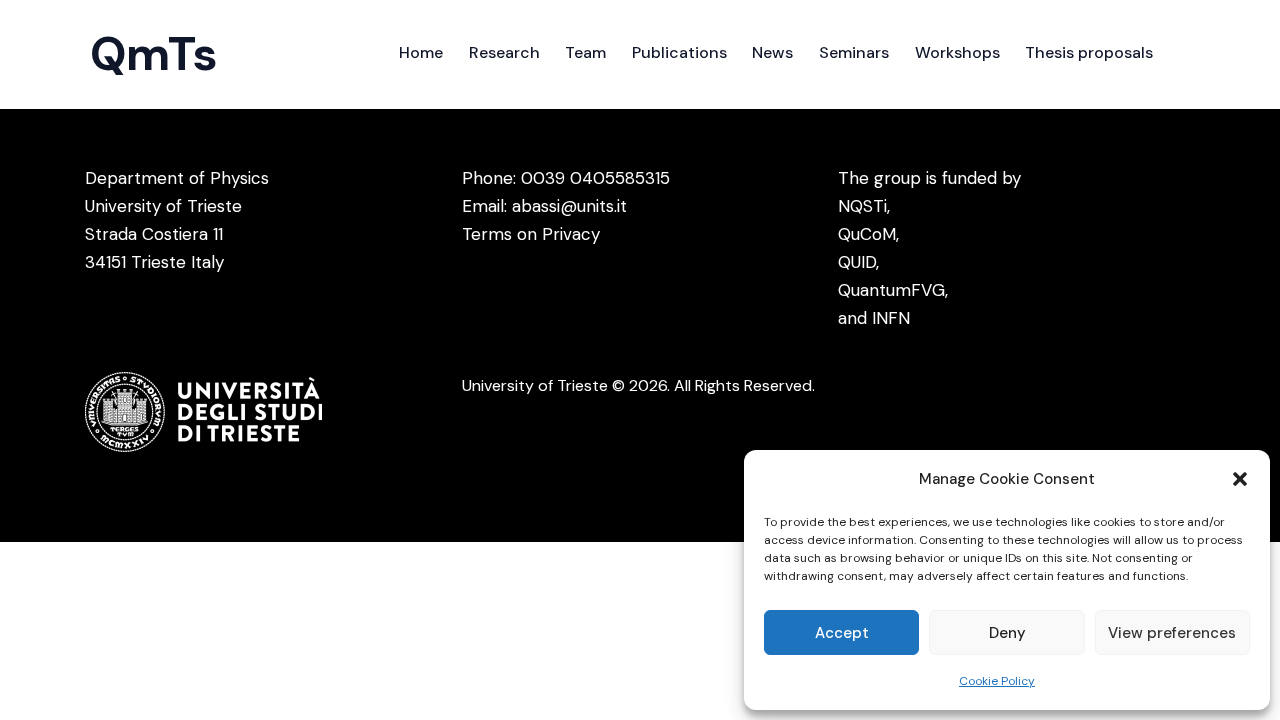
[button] (1240, 479)
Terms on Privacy (531, 234)
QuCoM (867, 234)
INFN (891, 318)
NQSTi (862, 206)
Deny (1007, 633)
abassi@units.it (569, 206)
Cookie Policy (997, 681)
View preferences (1172, 633)
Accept (842, 633)
